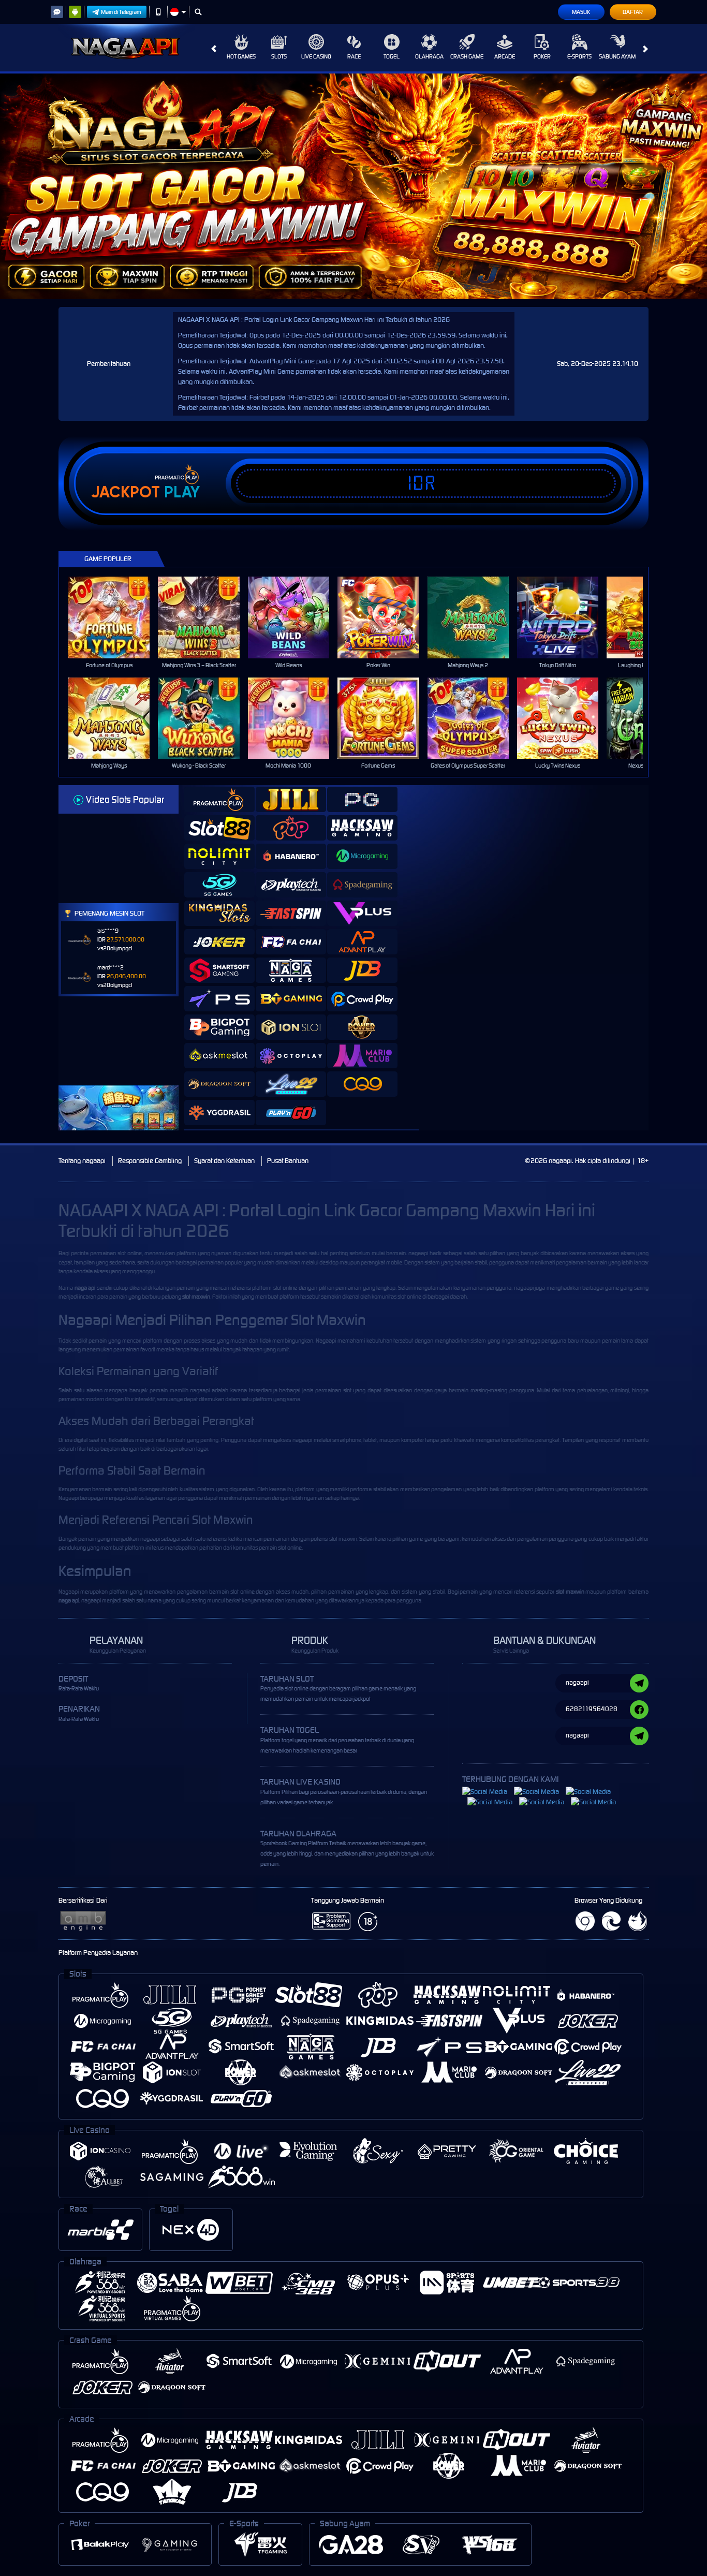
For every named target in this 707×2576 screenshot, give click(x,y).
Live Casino (316, 56)
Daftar (633, 12)
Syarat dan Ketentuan (224, 1161)
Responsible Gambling (150, 1161)
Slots (279, 56)
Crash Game (467, 56)
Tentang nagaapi (82, 1161)
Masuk (581, 12)
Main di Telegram (121, 12)
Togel (392, 56)
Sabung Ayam (617, 56)
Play (182, 492)
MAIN (116, 617)
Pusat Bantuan (288, 1161)
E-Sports (579, 56)
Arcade (505, 56)
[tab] (219, 799)
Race (354, 56)
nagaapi (418, 1253)
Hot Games (241, 56)
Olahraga (429, 56)
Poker (542, 56)
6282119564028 (592, 1709)
